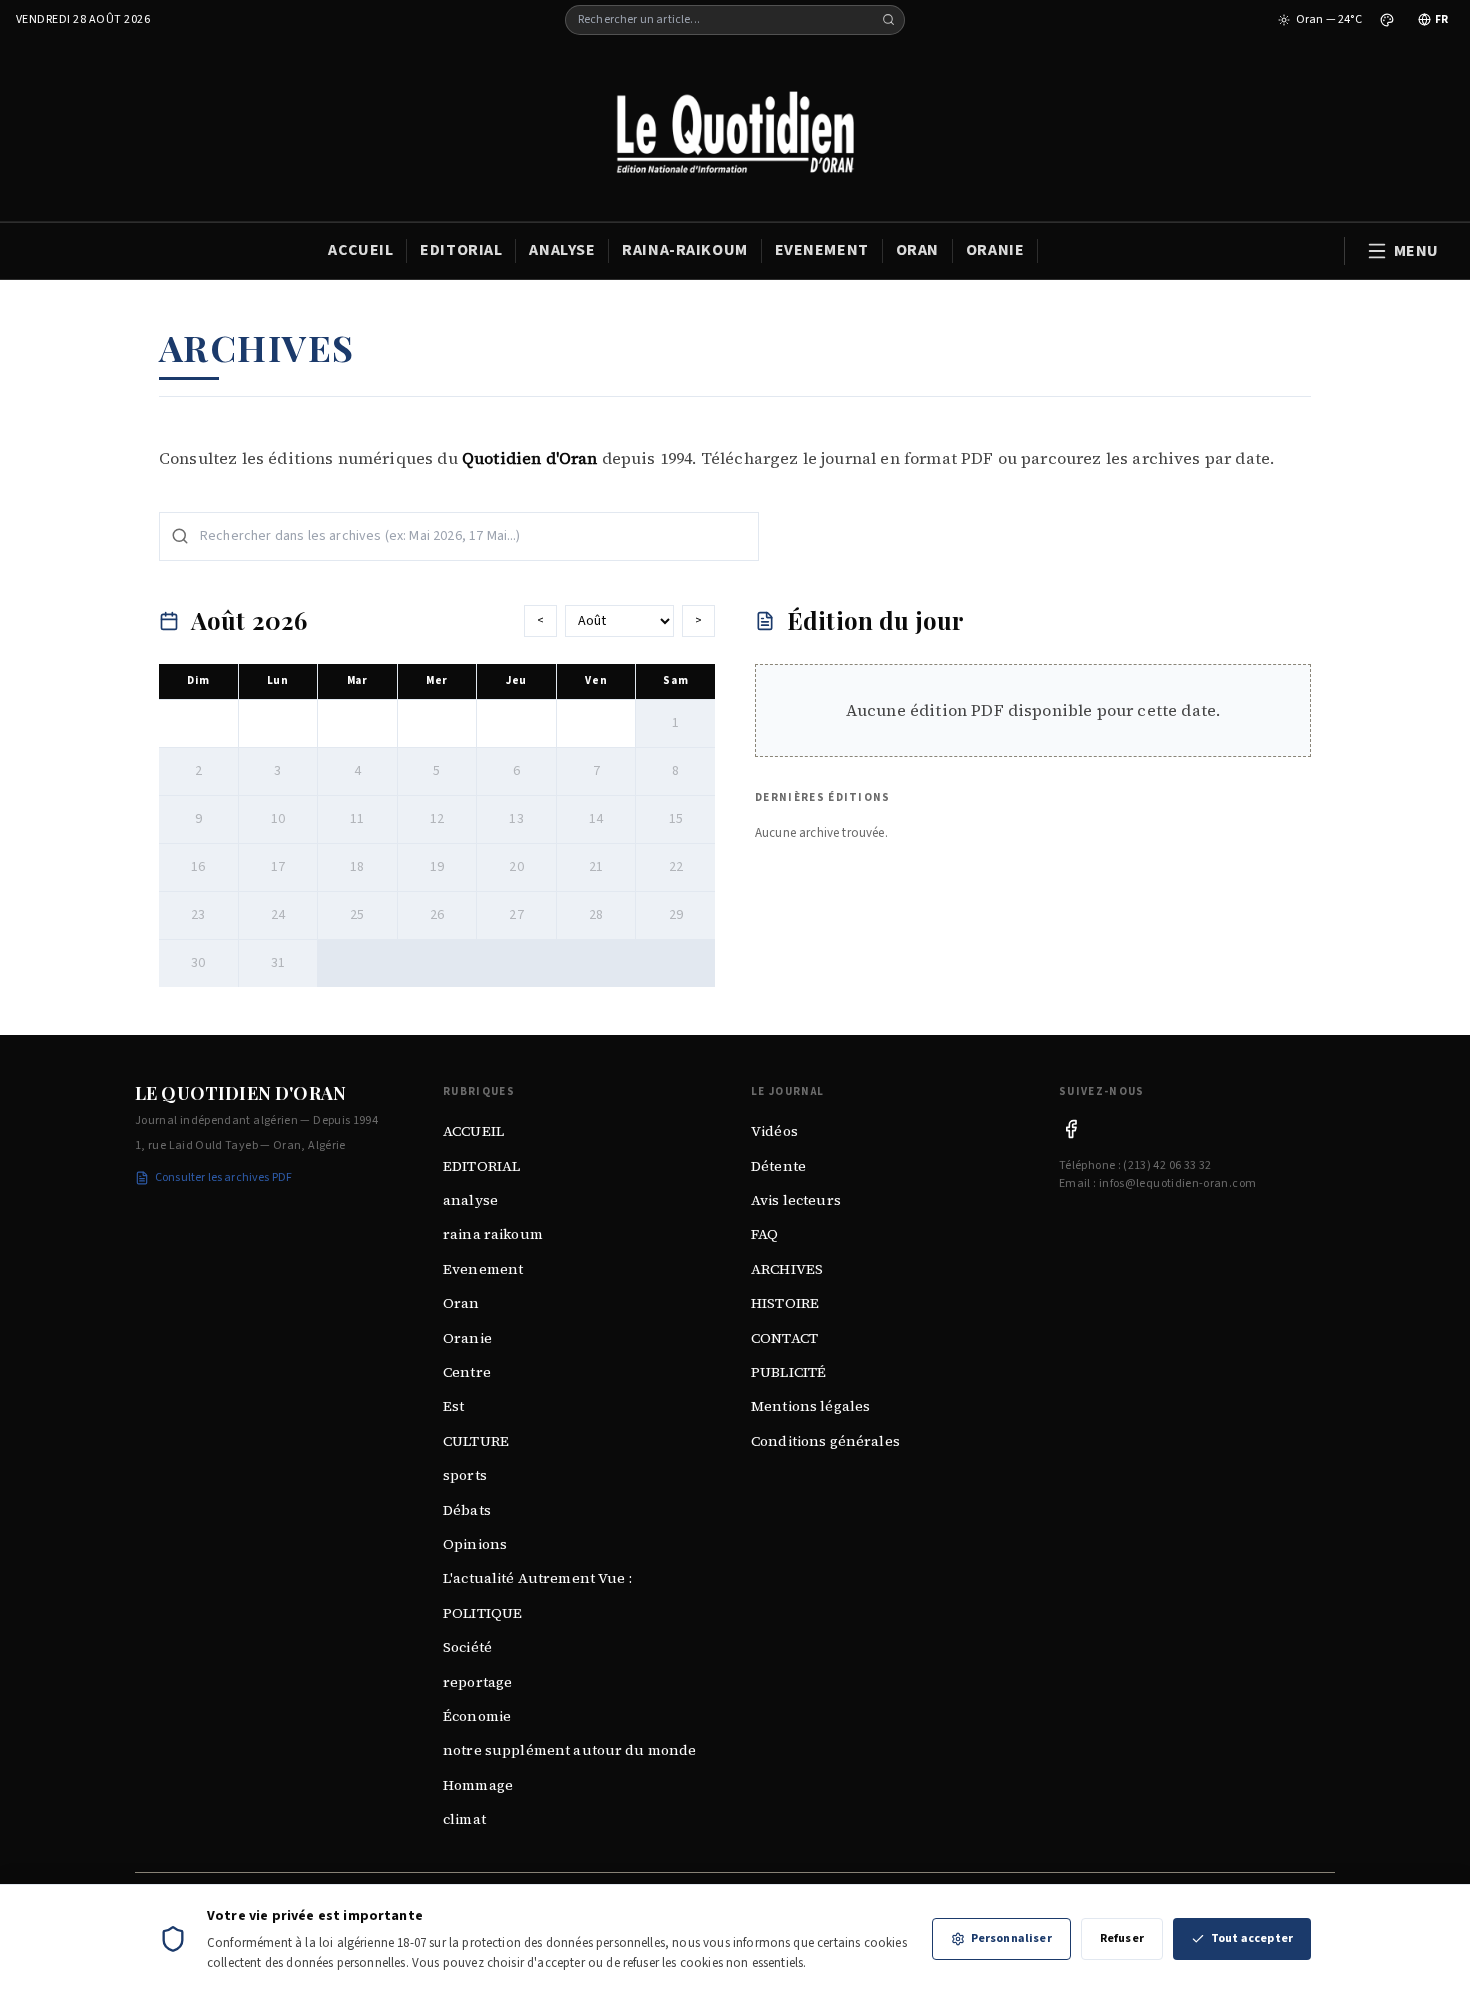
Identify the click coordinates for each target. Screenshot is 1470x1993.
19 (437, 867)
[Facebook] (1071, 1129)
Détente (778, 1166)
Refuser (1122, 1938)
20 (516, 867)
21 (596, 867)
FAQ (764, 1234)
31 (278, 963)
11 (357, 819)
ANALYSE (562, 250)
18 (357, 867)
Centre (467, 1372)
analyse (470, 1200)
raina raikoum (493, 1234)
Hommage (478, 1785)
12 (437, 819)
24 (278, 915)
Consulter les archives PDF (223, 1177)
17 (278, 867)
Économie (477, 1716)
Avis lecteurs (796, 1200)
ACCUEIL (360, 250)
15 (676, 819)
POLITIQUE (482, 1613)
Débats (467, 1510)
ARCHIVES (787, 1269)
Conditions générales (825, 1441)
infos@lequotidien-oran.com (1177, 1183)
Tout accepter (1252, 1938)
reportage (477, 1682)
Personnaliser (1011, 1938)
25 (357, 915)
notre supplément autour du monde (569, 1750)
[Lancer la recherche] (888, 19)
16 (198, 867)
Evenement (483, 1269)
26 (437, 915)
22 (676, 867)
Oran (461, 1303)
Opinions (475, 1544)
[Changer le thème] (1387, 20)
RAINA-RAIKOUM (684, 250)
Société (467, 1647)
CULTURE (476, 1441)
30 (198, 963)
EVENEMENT (822, 250)
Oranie (467, 1338)
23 (198, 915)
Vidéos (774, 1131)
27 (516, 915)
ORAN (917, 250)
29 (676, 915)
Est (453, 1406)
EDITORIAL (461, 250)
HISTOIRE (785, 1303)
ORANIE (995, 250)
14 (596, 819)
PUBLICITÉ (788, 1372)
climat (464, 1819)
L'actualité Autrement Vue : (537, 1578)
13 (516, 819)
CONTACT (784, 1338)
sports (465, 1475)
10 (278, 819)
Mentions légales (810, 1406)
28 (596, 915)
